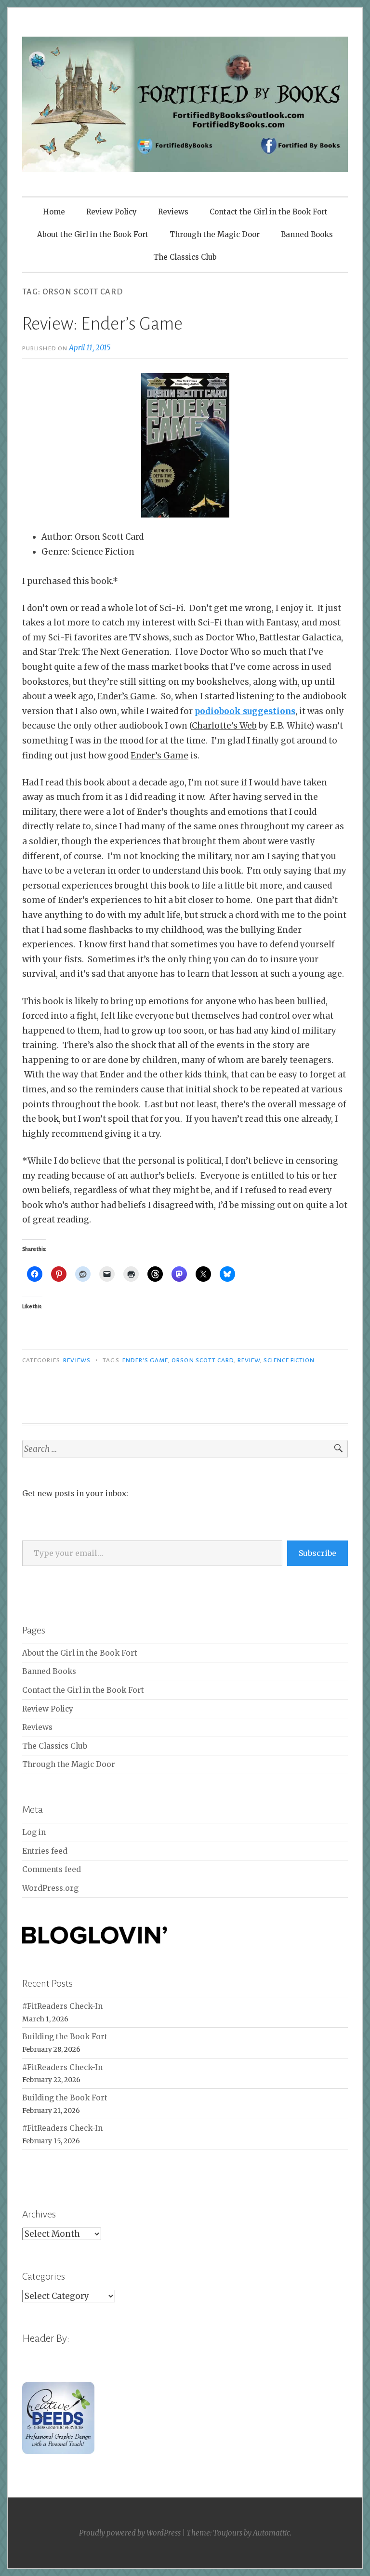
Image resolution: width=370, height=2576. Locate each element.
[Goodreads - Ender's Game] (185, 445)
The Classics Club (185, 257)
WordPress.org (50, 1888)
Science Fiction (289, 1360)
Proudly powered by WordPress (130, 2533)
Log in (34, 1832)
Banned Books (307, 234)
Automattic (271, 2533)
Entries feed (45, 1851)
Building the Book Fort (65, 2037)
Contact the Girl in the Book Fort (269, 212)
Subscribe (317, 1553)
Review (249, 1360)
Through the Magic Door (215, 234)
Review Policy (112, 212)
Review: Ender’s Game (102, 324)
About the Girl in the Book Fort (93, 234)
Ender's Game (145, 1360)
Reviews (173, 212)
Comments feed (52, 1869)
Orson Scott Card (203, 1360)
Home (54, 212)
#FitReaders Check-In (62, 2006)
